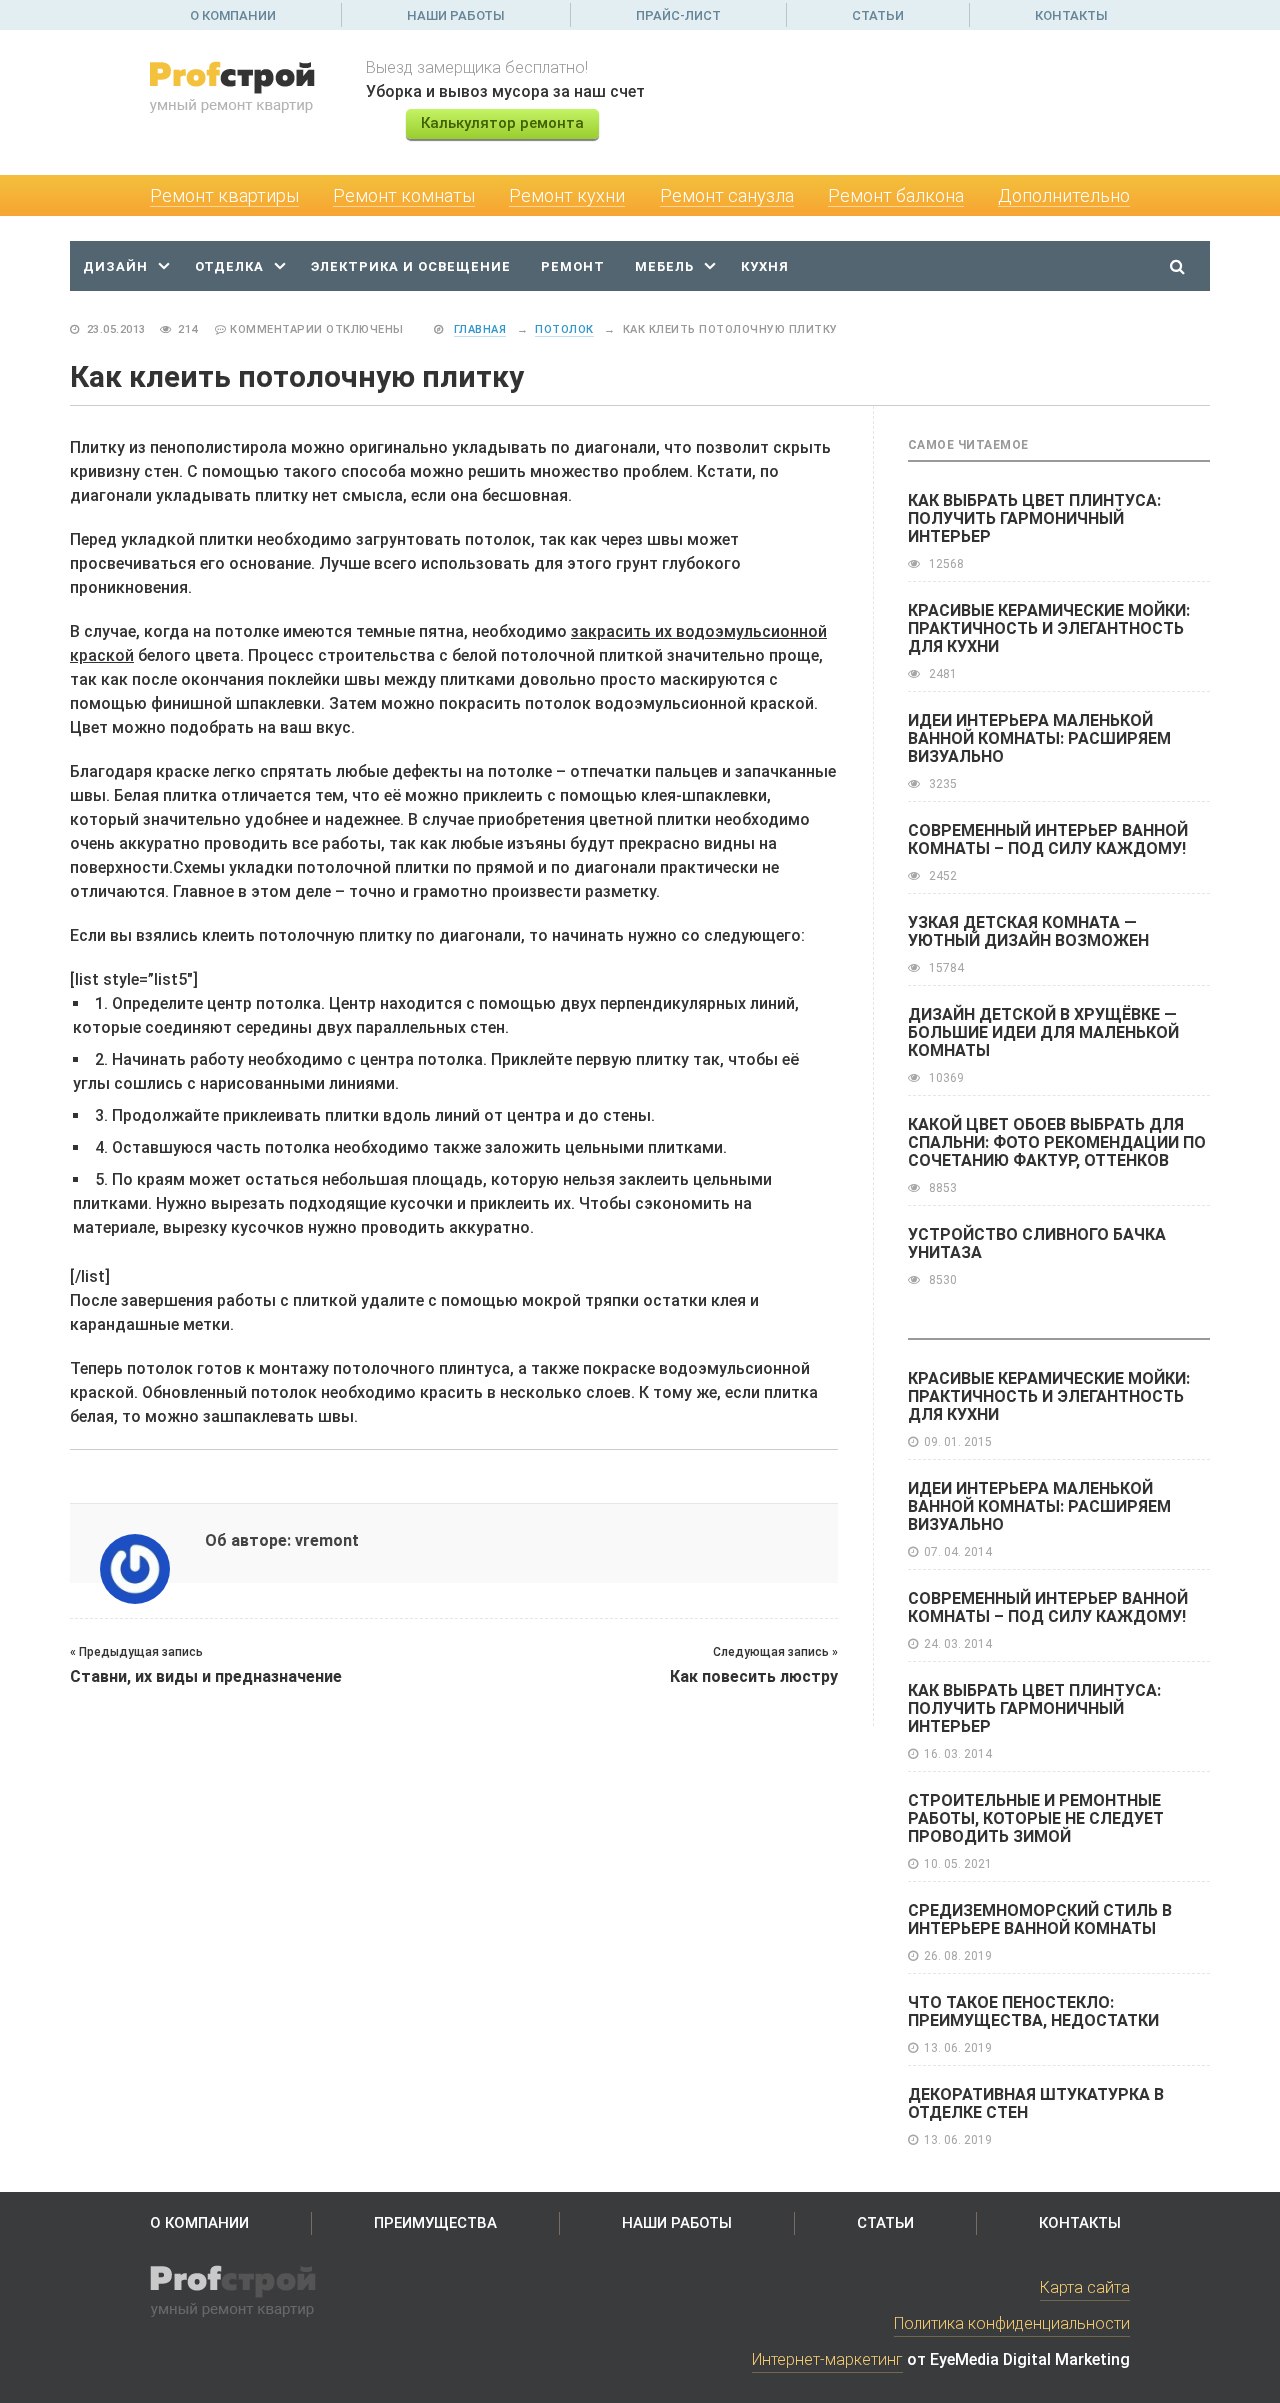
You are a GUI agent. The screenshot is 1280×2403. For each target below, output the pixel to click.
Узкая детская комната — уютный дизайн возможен (1028, 931)
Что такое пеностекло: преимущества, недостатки (1033, 2011)
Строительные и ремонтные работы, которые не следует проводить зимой (1036, 1818)
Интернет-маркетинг (827, 2359)
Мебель (664, 266)
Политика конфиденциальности (1012, 2323)
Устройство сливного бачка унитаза (1037, 1243)
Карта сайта (1085, 2287)
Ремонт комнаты (404, 195)
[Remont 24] (243, 86)
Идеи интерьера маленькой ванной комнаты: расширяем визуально (1039, 738)
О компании (233, 15)
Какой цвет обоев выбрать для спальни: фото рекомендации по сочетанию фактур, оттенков (1057, 1142)
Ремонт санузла (727, 195)
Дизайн (115, 266)
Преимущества (435, 2223)
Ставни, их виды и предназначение (206, 1676)
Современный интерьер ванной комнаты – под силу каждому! (1048, 839)
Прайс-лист (678, 15)
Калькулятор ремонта (502, 123)
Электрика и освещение (411, 266)
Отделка (229, 266)
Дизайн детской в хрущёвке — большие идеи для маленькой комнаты (1043, 1032)
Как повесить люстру (754, 1676)
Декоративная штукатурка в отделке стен (1036, 2103)
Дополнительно (1064, 195)
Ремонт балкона (896, 195)
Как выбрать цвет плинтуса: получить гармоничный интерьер (1034, 518)
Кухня (765, 266)
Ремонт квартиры (224, 195)
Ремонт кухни (567, 195)
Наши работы (456, 15)
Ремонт (573, 266)
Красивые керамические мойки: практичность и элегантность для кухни (1049, 628)
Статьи (878, 15)
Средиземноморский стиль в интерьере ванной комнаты (1040, 1919)
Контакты (1071, 15)
